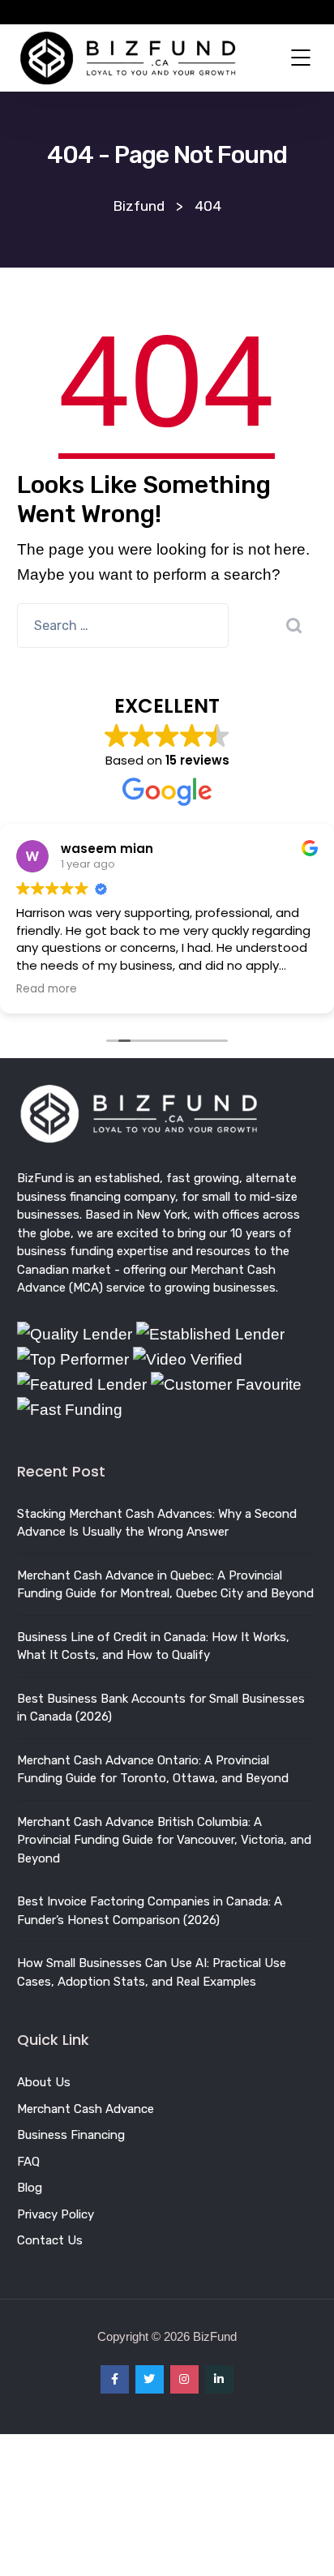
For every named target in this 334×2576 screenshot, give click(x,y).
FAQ (28, 2162)
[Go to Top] (302, 2540)
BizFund (40, 1178)
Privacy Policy (56, 2214)
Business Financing (71, 2135)
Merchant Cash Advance (86, 2109)
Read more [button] (47, 989)
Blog (30, 2188)
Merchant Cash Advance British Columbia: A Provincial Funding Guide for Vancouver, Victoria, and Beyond (164, 1840)
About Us (44, 2082)
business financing (69, 1197)
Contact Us (50, 2240)
